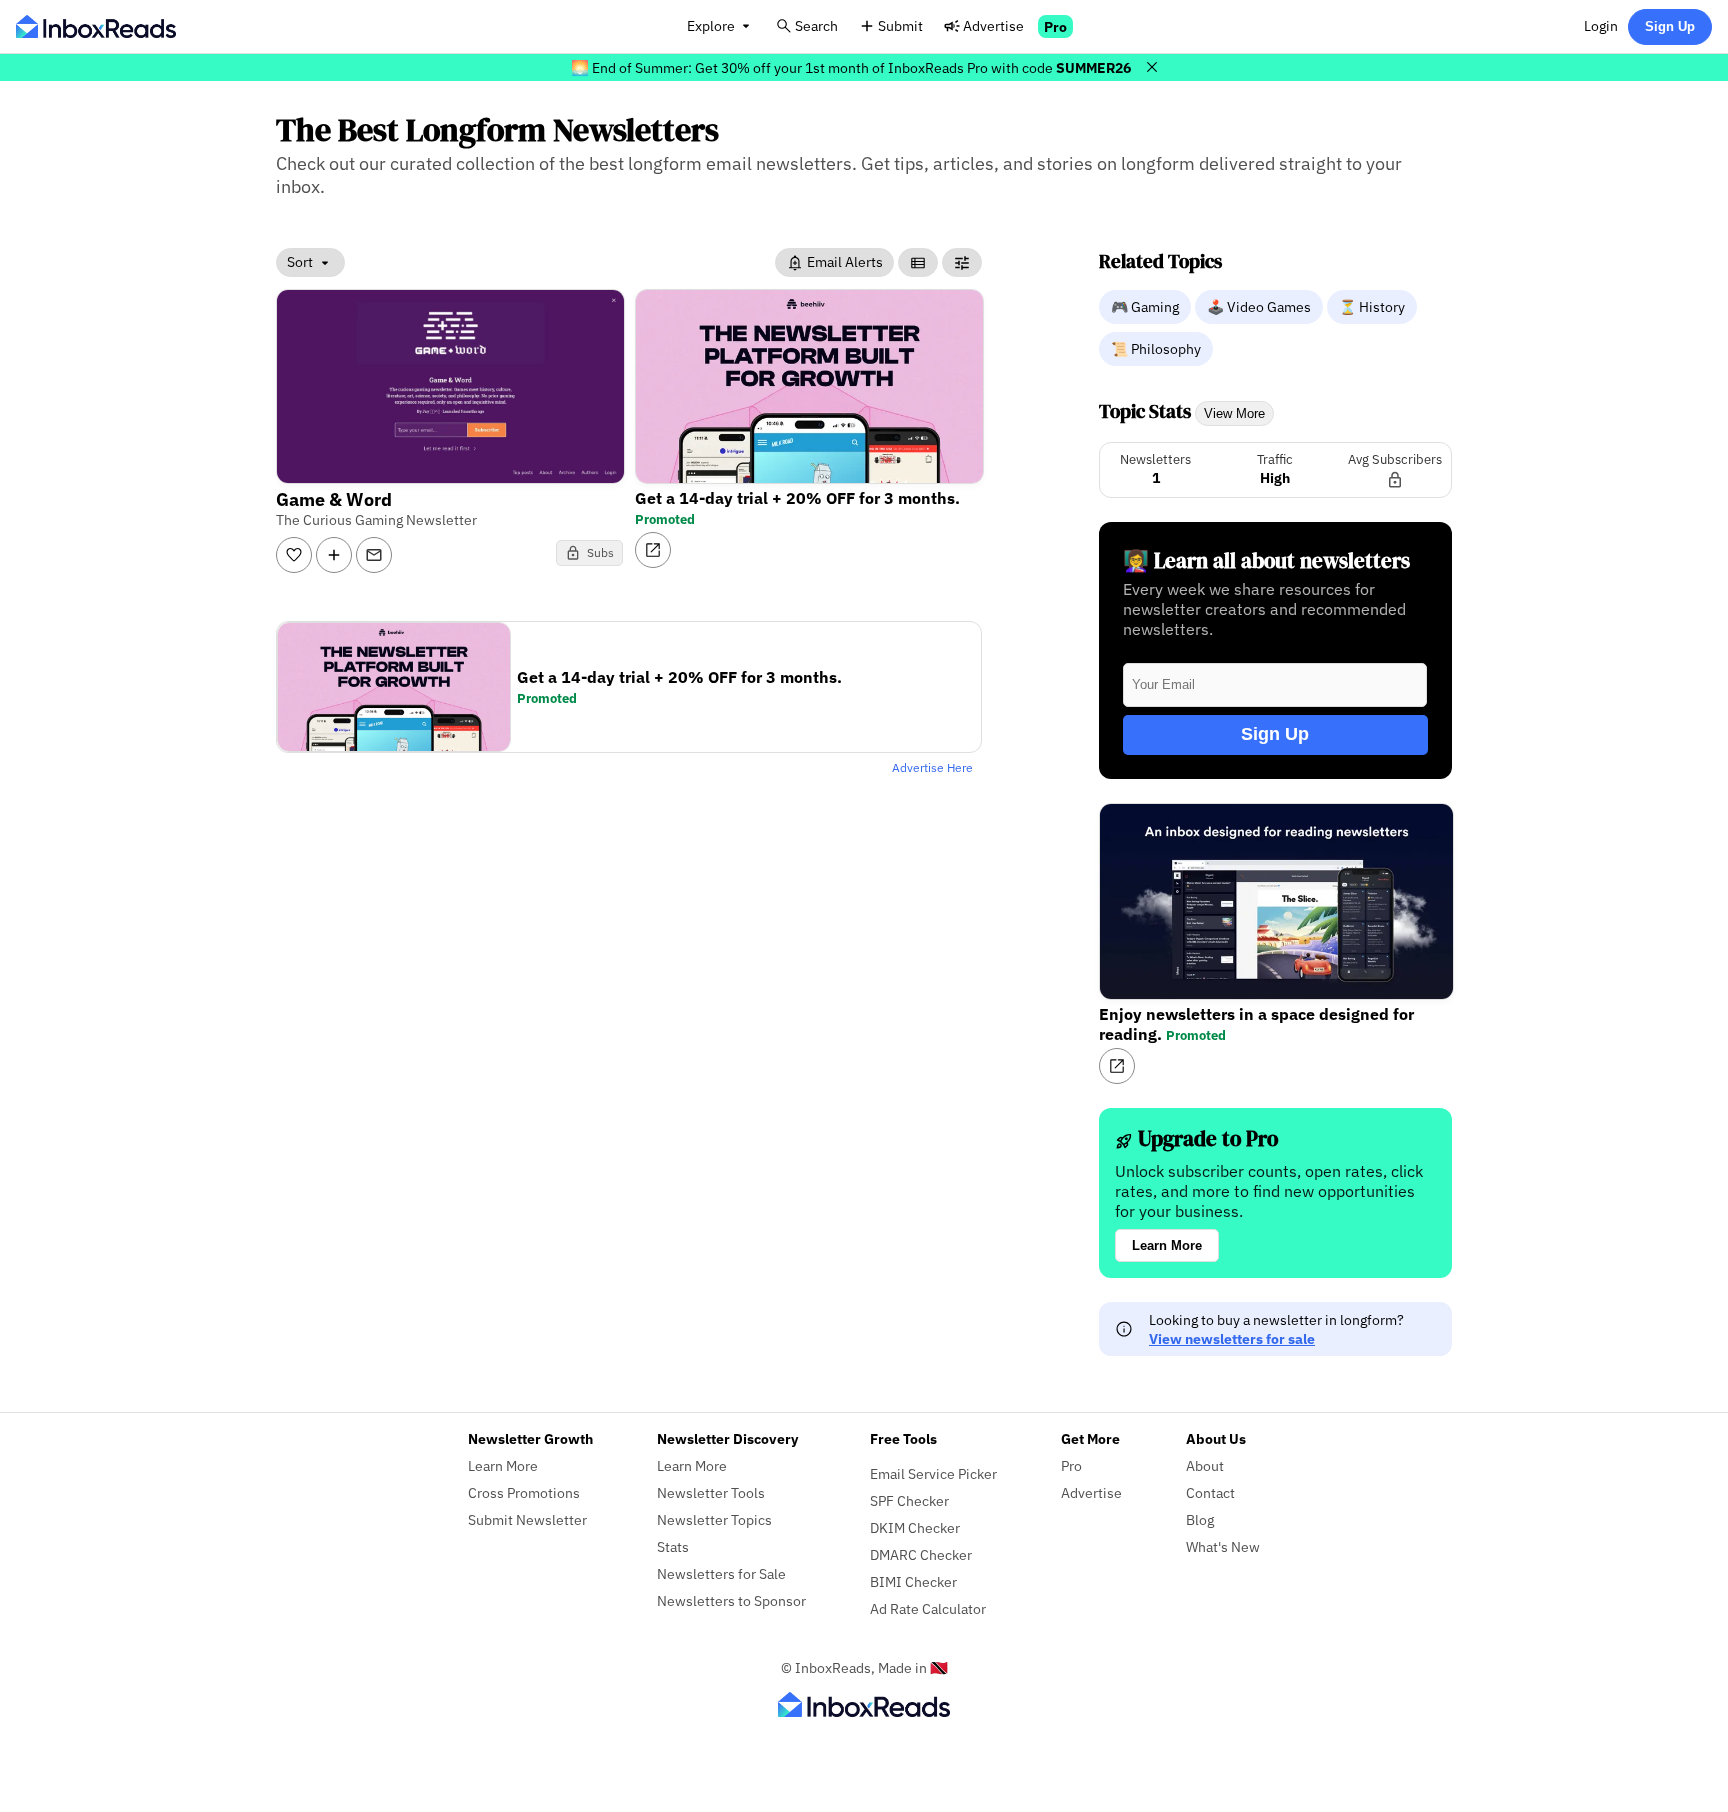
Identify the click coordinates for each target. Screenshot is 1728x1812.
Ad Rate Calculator (928, 1608)
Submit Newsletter (527, 1519)
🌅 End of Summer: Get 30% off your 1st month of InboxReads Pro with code (851, 67)
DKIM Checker (915, 1527)
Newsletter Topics (714, 1519)
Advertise (993, 25)
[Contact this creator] (374, 555)
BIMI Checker (913, 1581)
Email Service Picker (933, 1473)
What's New (1223, 1546)
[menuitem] (1147, 306)
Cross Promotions (524, 1492)
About (1205, 1465)
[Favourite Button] (294, 555)
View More (1234, 413)
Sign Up (1670, 26)
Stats (673, 1546)
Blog (1200, 1519)
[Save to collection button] (334, 555)
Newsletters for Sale (721, 1573)
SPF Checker (909, 1500)
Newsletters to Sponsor (731, 1600)
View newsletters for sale (1232, 1338)
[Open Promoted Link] (653, 550)
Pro (1055, 26)
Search (816, 25)
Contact (1210, 1492)
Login (1601, 25)
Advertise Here (932, 767)
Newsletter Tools (711, 1492)
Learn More (1167, 1245)
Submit (900, 25)
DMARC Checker (921, 1554)
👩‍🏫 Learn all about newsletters (1266, 560)
